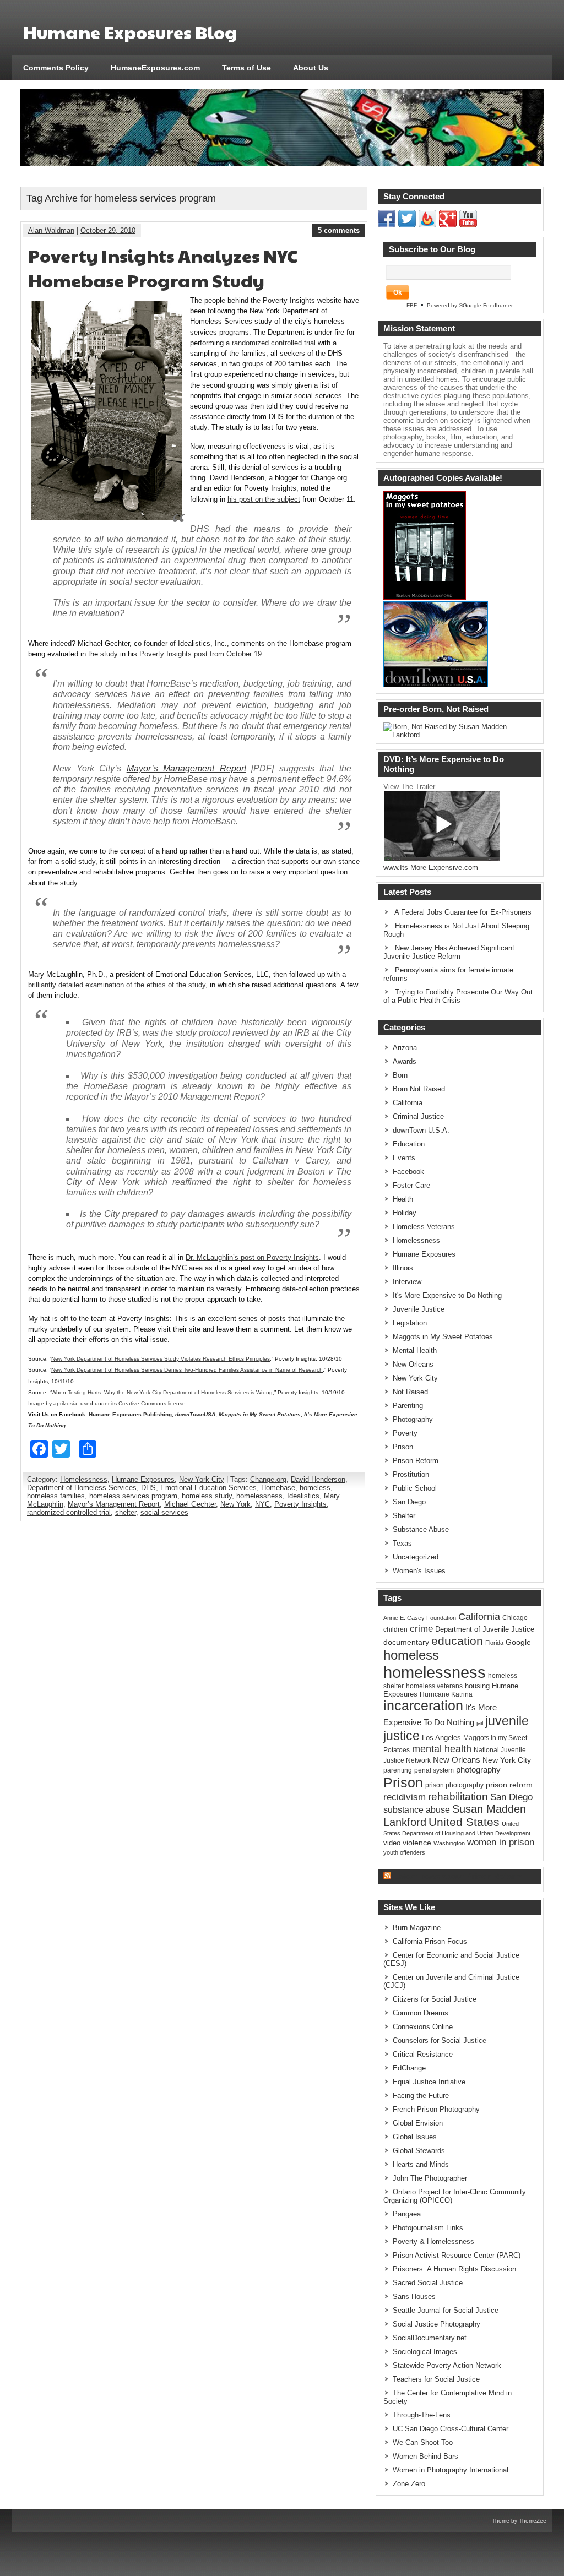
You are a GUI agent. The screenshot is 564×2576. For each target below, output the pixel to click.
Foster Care (411, 1185)
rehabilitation (458, 1797)
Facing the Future (421, 2096)
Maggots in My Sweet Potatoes (443, 1337)
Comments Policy (56, 68)
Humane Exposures (143, 1479)
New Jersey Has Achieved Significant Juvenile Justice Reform (449, 952)
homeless (315, 1488)
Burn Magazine (417, 1928)
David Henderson (318, 1479)
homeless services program (133, 1496)
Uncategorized (416, 1557)
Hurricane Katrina (446, 1694)
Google (518, 1642)
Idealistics (303, 1496)
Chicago (515, 1618)
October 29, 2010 (108, 230)
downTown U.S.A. (421, 1130)
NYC (262, 1504)
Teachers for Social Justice (436, 2379)
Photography (413, 1419)
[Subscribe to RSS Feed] (427, 225)
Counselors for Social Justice (440, 2040)
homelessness (259, 1496)
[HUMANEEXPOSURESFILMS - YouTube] (468, 225)
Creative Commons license (152, 1403)
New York (235, 1504)
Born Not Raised (419, 1089)
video (392, 1843)
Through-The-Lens (422, 2415)
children (395, 1629)
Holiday (405, 1213)
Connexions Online (423, 2027)
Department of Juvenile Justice (485, 1629)
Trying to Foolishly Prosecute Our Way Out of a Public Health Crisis (458, 996)
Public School (415, 1488)
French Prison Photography (436, 2109)
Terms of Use (246, 68)
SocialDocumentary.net (430, 2338)
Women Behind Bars (425, 2456)
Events (404, 1158)
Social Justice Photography (436, 2324)
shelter (126, 1512)
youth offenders (404, 1852)
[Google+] (448, 225)
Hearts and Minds (421, 2164)
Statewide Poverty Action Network (447, 2365)
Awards (405, 1061)
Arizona (405, 1048)
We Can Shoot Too (423, 2442)
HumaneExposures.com (155, 68)
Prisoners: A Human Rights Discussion (454, 2269)
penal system (434, 1770)
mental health (442, 1749)
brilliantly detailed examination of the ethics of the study (117, 985)
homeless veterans (434, 1686)
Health (403, 1199)
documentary (406, 1642)
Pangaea (407, 2214)
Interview (407, 1282)
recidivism (405, 1797)
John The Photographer (430, 2178)
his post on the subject (264, 499)
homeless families (56, 1496)
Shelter (404, 1516)
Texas (402, 1543)
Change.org (268, 1479)
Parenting (408, 1406)
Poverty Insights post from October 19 (200, 654)
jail (480, 1723)
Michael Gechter (190, 1504)
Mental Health (415, 1351)
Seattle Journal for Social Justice (446, 2310)
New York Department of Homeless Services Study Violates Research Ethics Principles (161, 1359)
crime (421, 1628)
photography (478, 1770)
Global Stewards (419, 2151)
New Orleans (413, 1364)
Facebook (408, 1172)
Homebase (278, 1488)
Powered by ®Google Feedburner (470, 305)
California (408, 1103)
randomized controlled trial (274, 343)
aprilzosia (65, 1403)
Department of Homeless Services (82, 1488)
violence (417, 1843)
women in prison (501, 1842)
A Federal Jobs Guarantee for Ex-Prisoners (463, 912)
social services (164, 1512)
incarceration (423, 1706)
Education (409, 1144)
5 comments (339, 230)
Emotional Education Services (208, 1488)
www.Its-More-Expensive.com (431, 868)
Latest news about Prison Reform (458, 1876)
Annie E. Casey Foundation (420, 1618)
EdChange (409, 2068)
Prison (403, 1447)
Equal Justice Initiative (429, 2082)
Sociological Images (425, 2352)
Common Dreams (421, 2013)
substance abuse (417, 1809)
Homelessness (84, 1479)
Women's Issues (419, 1571)
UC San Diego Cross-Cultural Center (451, 2429)
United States (464, 1822)
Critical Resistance (423, 2054)
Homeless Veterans (424, 1227)
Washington (449, 1843)
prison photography (454, 1785)
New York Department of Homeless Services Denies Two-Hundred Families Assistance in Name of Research (187, 1370)
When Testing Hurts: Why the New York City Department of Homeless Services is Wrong (162, 1392)
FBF (412, 305)
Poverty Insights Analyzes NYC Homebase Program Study (163, 268)
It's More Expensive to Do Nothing (447, 1295)
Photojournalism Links (428, 2228)
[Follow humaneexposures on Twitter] (407, 225)
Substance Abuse (421, 1529)
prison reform (509, 1785)
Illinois (403, 1268)
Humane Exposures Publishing (130, 1414)
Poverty (405, 1433)
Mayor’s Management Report (186, 768)
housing (477, 1686)
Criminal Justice (418, 1116)
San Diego (409, 1502)
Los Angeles (441, 1738)
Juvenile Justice (419, 1309)
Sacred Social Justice (428, 2283)
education (457, 1641)
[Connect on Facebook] (387, 225)
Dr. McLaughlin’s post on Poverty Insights (252, 1257)
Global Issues (415, 2137)
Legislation (410, 1323)
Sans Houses (414, 2297)
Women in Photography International (451, 2470)
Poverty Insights (300, 1504)
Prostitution (411, 1474)
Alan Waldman (51, 230)
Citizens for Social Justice (435, 1999)
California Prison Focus (430, 1941)
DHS (148, 1488)
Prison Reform (416, 1461)
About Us (311, 68)
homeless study (207, 1496)
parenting (398, 1770)
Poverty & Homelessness (433, 2241)
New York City (202, 1479)
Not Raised (410, 1392)
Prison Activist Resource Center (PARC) (457, 2255)
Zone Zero (409, 2484)
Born (400, 1075)
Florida (494, 1643)
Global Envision (418, 2123)
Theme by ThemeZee (519, 2521)
